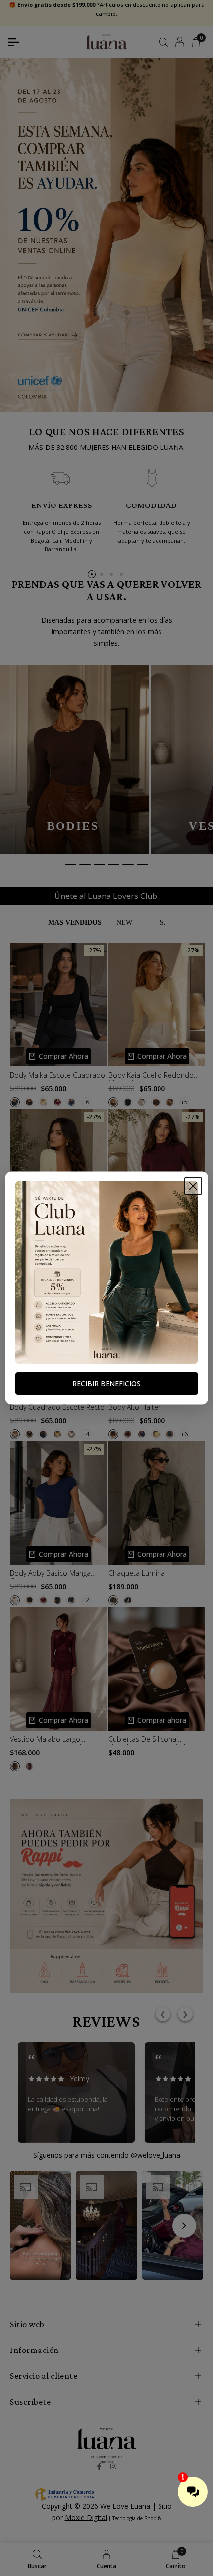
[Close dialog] (193, 1186)
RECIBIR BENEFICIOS (106, 1383)
